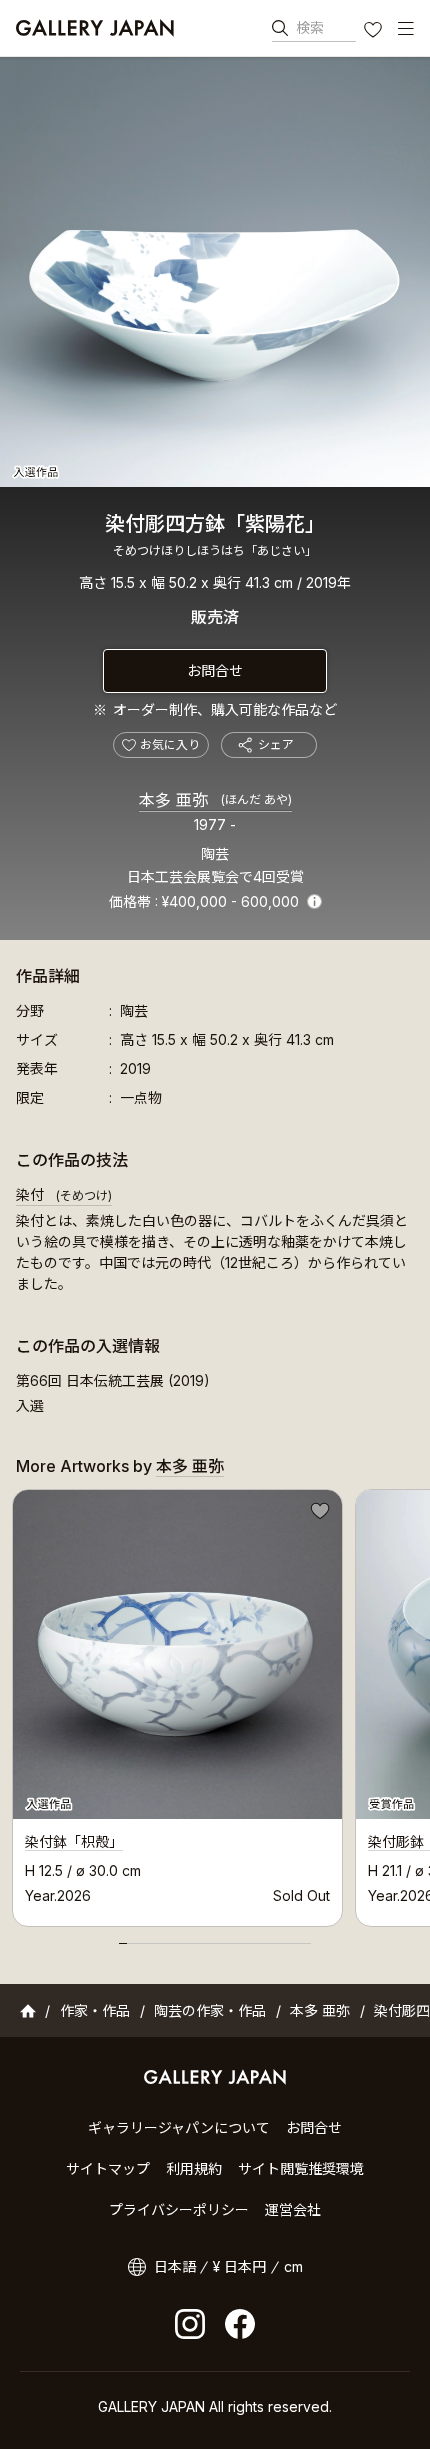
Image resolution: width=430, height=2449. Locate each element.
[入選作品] (215, 272)
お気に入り (375, 32)
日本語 (175, 2266)
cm (293, 2266)
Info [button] (314, 901)
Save (318, 1514)
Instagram (190, 2324)
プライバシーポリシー (179, 2209)
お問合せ (215, 670)
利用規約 (194, 2168)
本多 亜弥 (215, 800)
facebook (240, 2324)
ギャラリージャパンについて (179, 2127)
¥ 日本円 (239, 2266)
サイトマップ (108, 2168)
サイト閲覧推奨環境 (301, 2168)
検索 (310, 27)
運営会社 (293, 2209)
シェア (276, 744)
